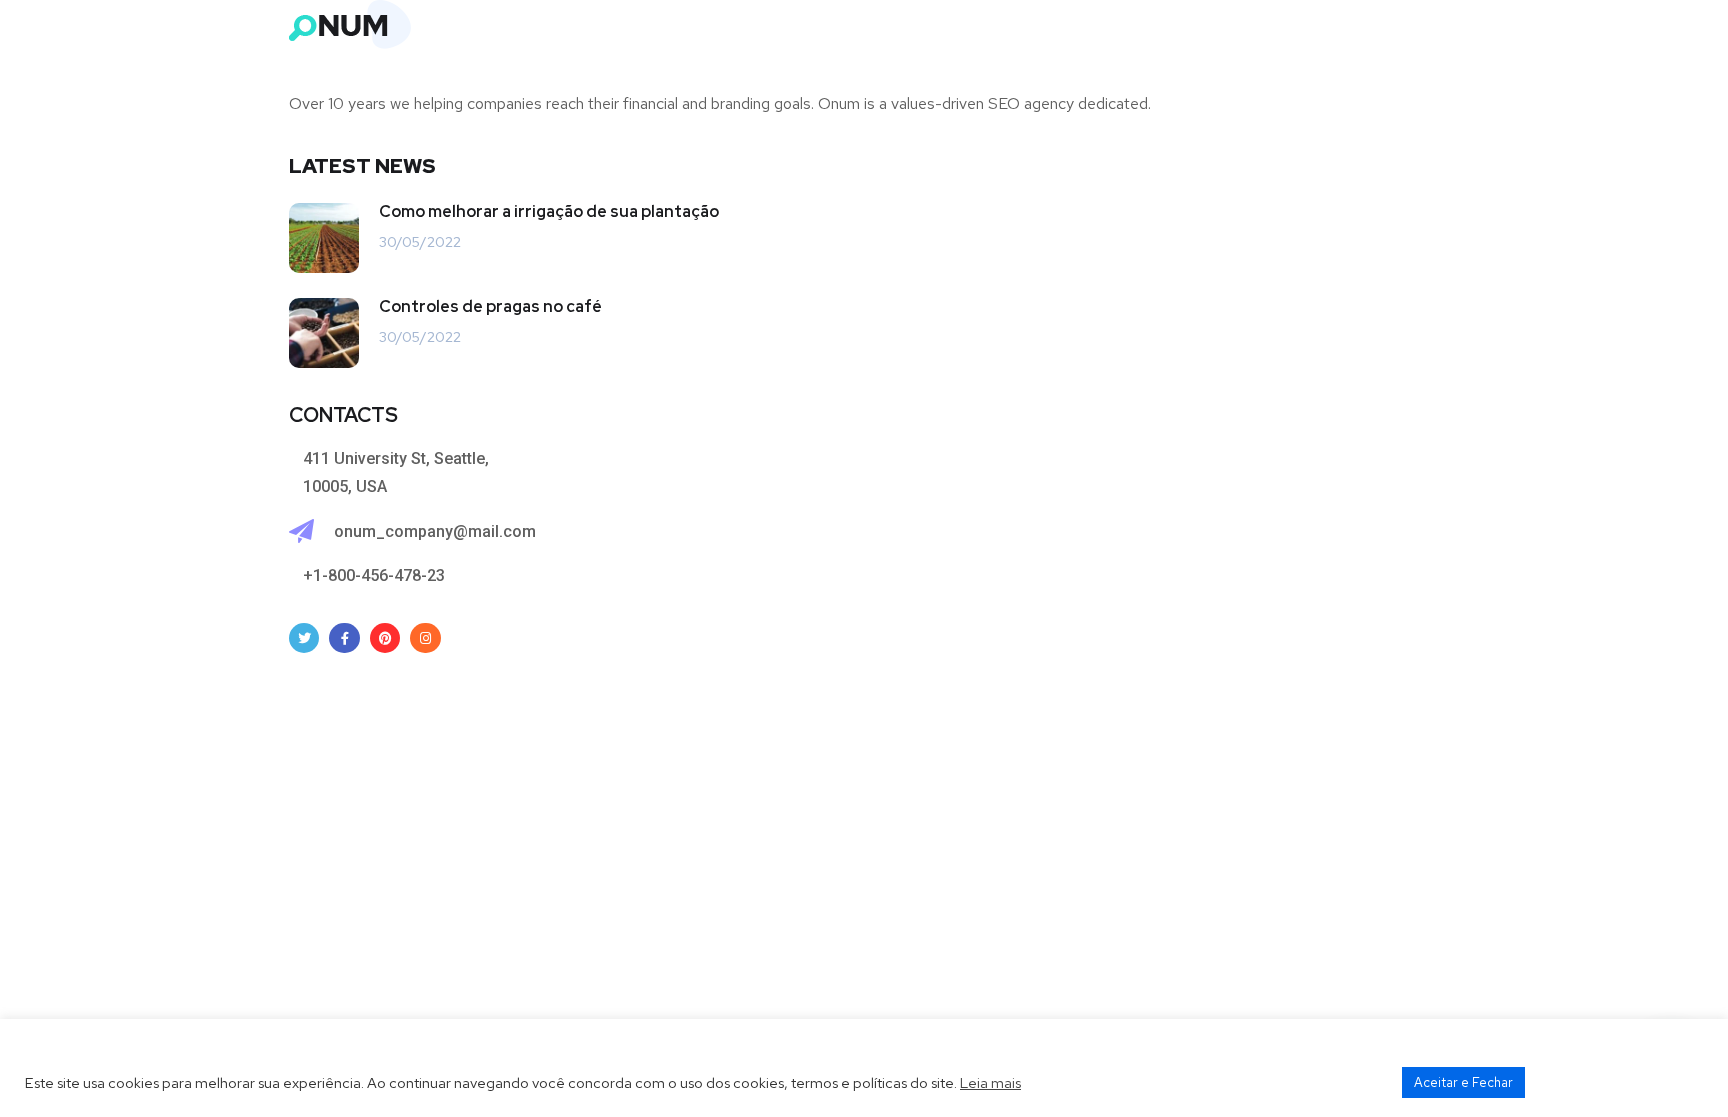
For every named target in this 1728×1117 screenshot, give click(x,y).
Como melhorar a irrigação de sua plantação (549, 211)
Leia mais (990, 1082)
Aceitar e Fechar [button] (1463, 1082)
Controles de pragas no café (490, 306)
